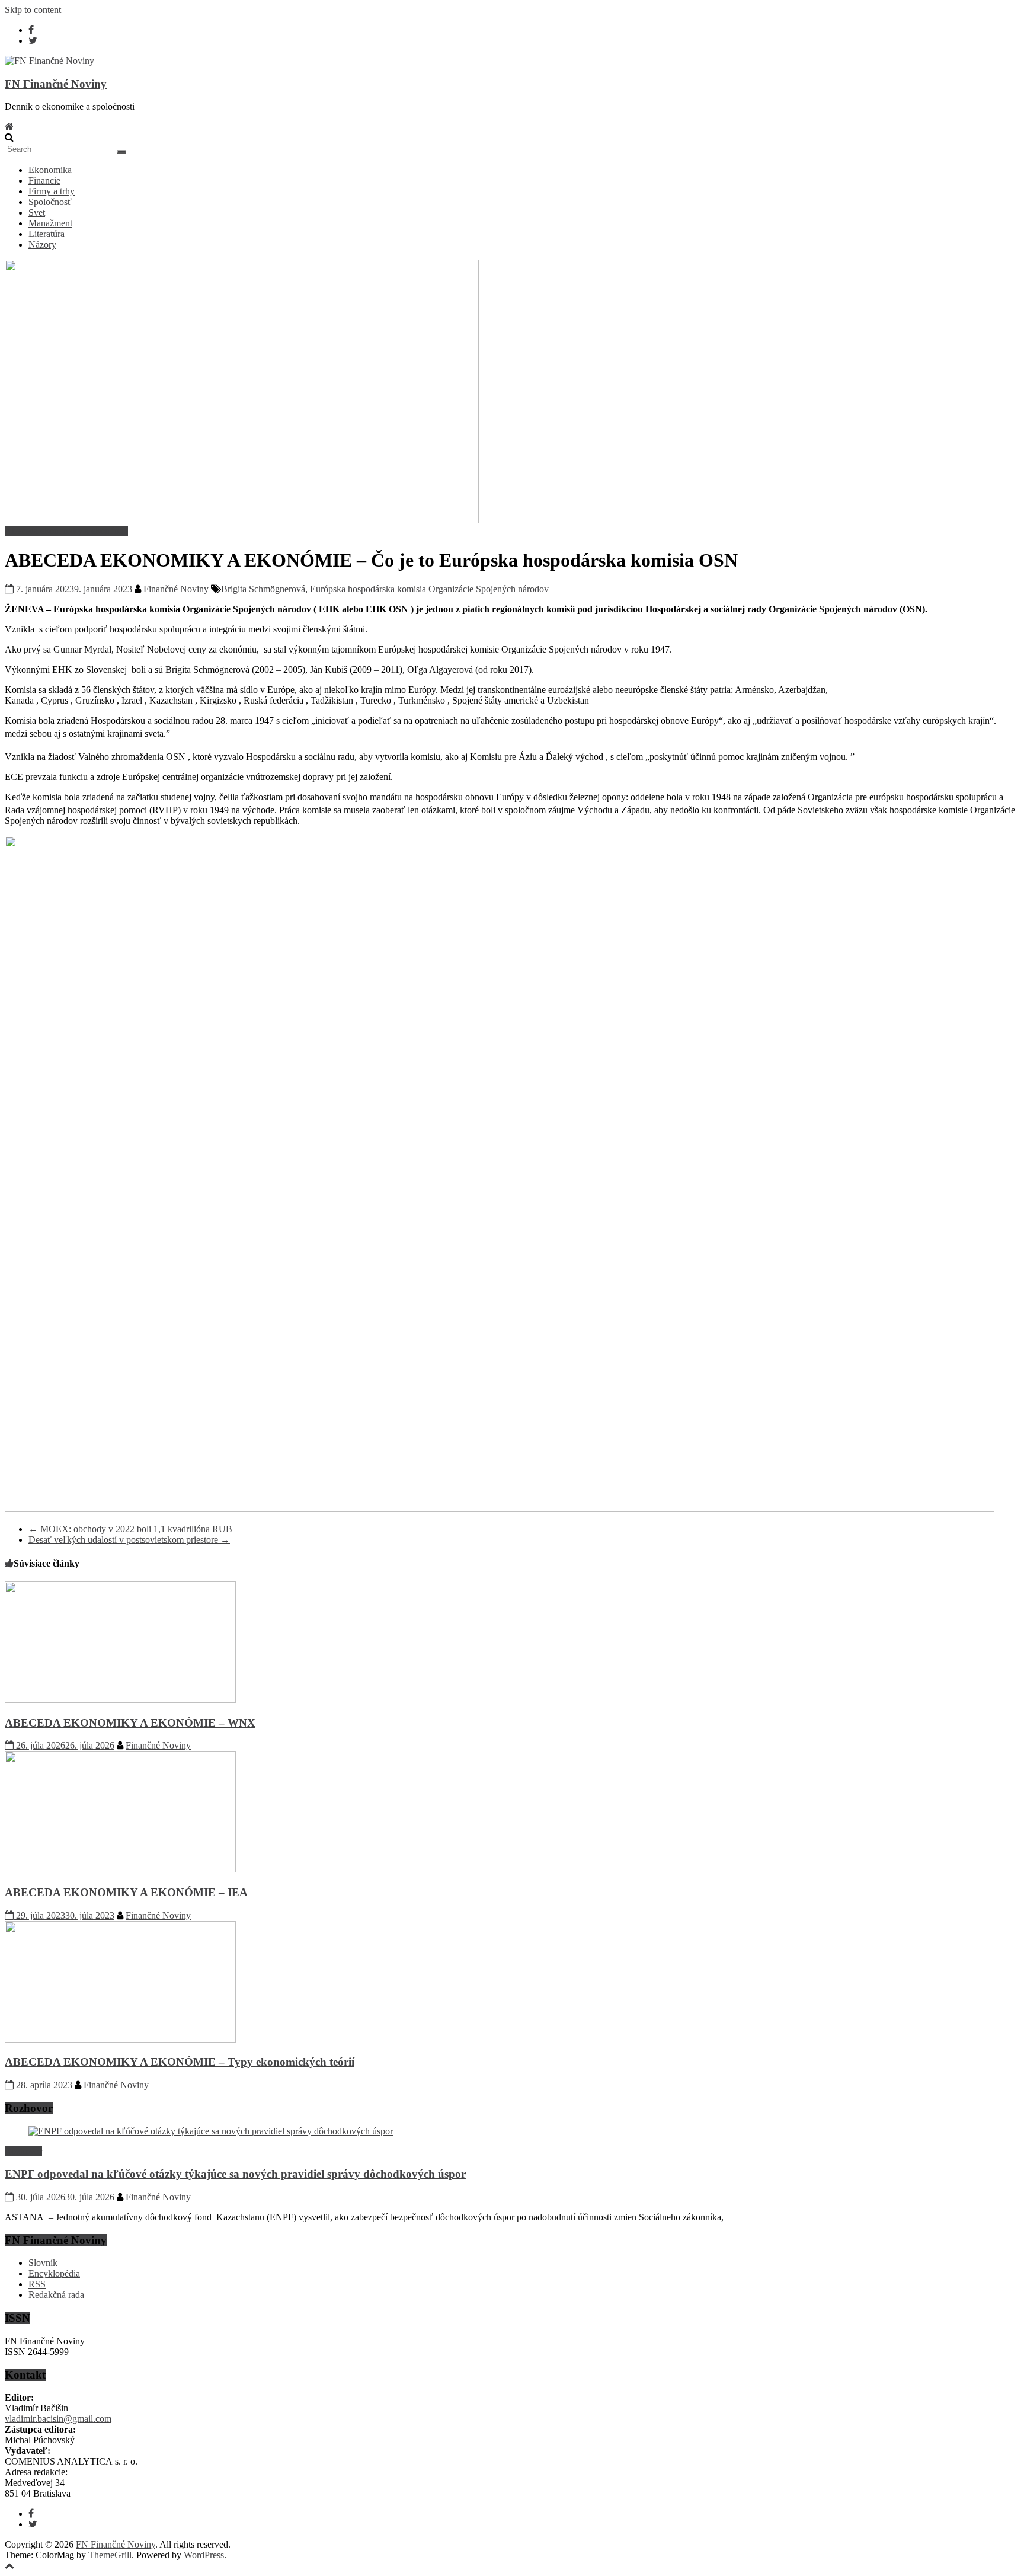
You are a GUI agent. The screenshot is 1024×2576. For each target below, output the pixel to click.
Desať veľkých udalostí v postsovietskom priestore (129, 1540)
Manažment (50, 223)
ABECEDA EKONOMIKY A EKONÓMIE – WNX (130, 1723)
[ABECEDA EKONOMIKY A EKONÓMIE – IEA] (120, 1869)
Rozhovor (23, 2151)
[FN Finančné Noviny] (9, 127)
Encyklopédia (54, 2273)
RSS (37, 2284)
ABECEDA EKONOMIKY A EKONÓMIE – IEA (126, 1892)
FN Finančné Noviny (56, 84)
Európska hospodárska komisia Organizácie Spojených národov (429, 589)
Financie (44, 180)
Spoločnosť (50, 202)
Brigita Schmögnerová (263, 589)
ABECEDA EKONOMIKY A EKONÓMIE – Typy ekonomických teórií (180, 2062)
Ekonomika (50, 170)
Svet (37, 212)
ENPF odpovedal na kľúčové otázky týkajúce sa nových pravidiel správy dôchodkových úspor (235, 2174)
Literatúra (47, 234)
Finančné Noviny (177, 589)
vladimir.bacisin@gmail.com (58, 2419)
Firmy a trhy (52, 191)
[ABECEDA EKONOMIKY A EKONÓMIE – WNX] (120, 1700)
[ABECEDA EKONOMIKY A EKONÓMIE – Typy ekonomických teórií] (120, 2039)
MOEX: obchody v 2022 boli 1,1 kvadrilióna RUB (130, 1529)
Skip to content (33, 10)
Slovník (43, 2263)
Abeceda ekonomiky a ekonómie (66, 531)
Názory (42, 245)
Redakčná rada (56, 2295)
